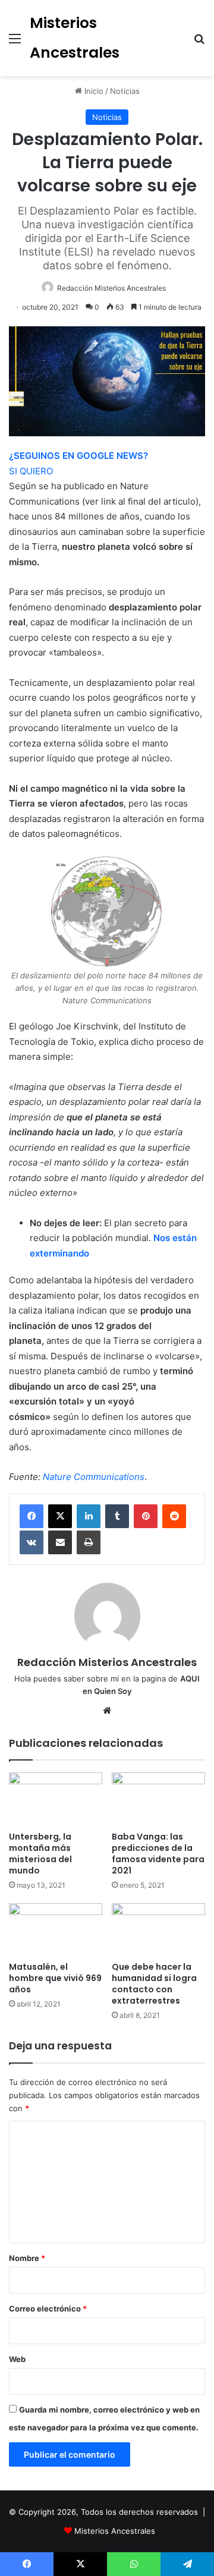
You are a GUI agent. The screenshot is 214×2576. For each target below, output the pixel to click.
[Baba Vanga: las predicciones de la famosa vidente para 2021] (158, 1799)
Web (17, 2359)
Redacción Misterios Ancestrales (111, 288)
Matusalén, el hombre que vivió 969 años (55, 1978)
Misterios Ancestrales (115, 2531)
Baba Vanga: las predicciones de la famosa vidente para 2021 (158, 1854)
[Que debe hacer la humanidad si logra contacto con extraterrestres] (158, 1930)
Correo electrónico (48, 2309)
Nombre (27, 2258)
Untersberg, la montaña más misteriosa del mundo (40, 1854)
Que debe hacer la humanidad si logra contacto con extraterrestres (154, 1984)
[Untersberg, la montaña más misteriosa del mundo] (56, 1799)
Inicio (93, 91)
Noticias (125, 91)
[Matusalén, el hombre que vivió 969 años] (56, 1930)
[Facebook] (32, 1516)
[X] (60, 1516)
